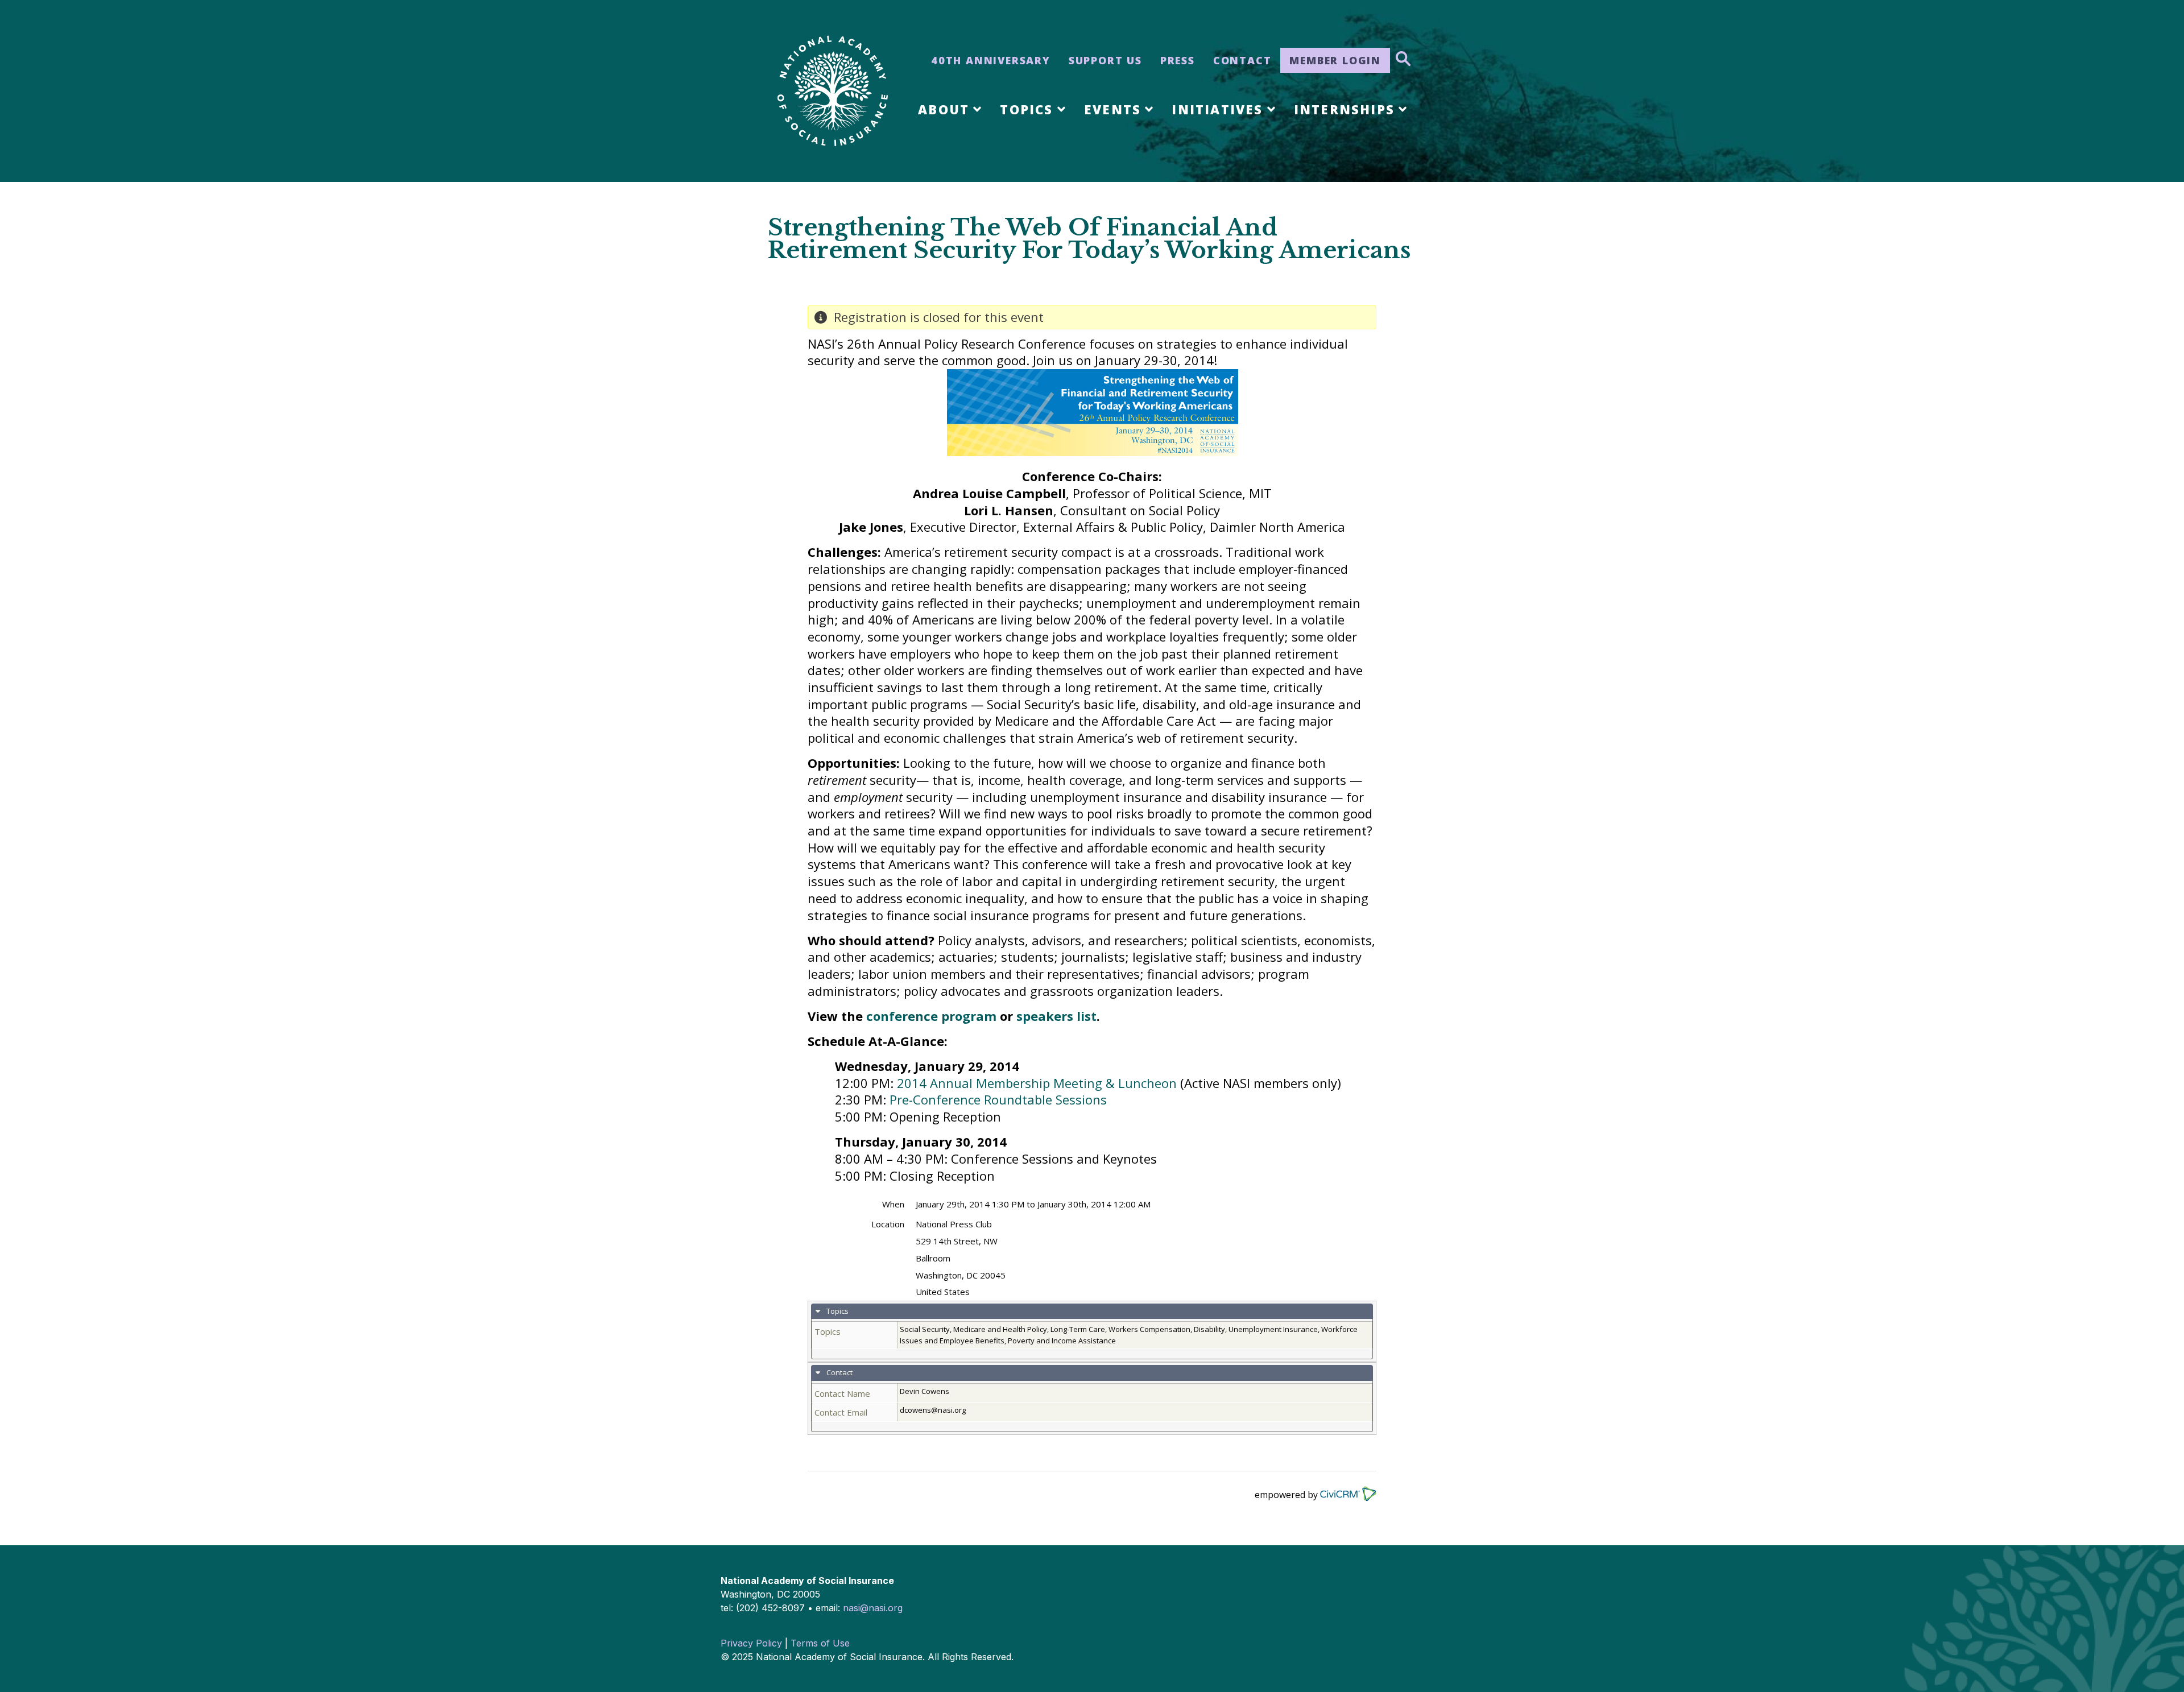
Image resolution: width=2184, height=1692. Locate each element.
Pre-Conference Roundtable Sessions (998, 1099)
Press (1178, 60)
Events (1112, 109)
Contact (1242, 60)
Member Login (1335, 60)
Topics (1026, 109)
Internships (1344, 109)
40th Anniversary (991, 60)
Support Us (1105, 60)
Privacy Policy (751, 1643)
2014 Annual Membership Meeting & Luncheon (1037, 1083)
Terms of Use (820, 1643)
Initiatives (1217, 109)
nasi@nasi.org (873, 1608)
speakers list (1056, 1016)
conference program (931, 1016)
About (944, 109)
